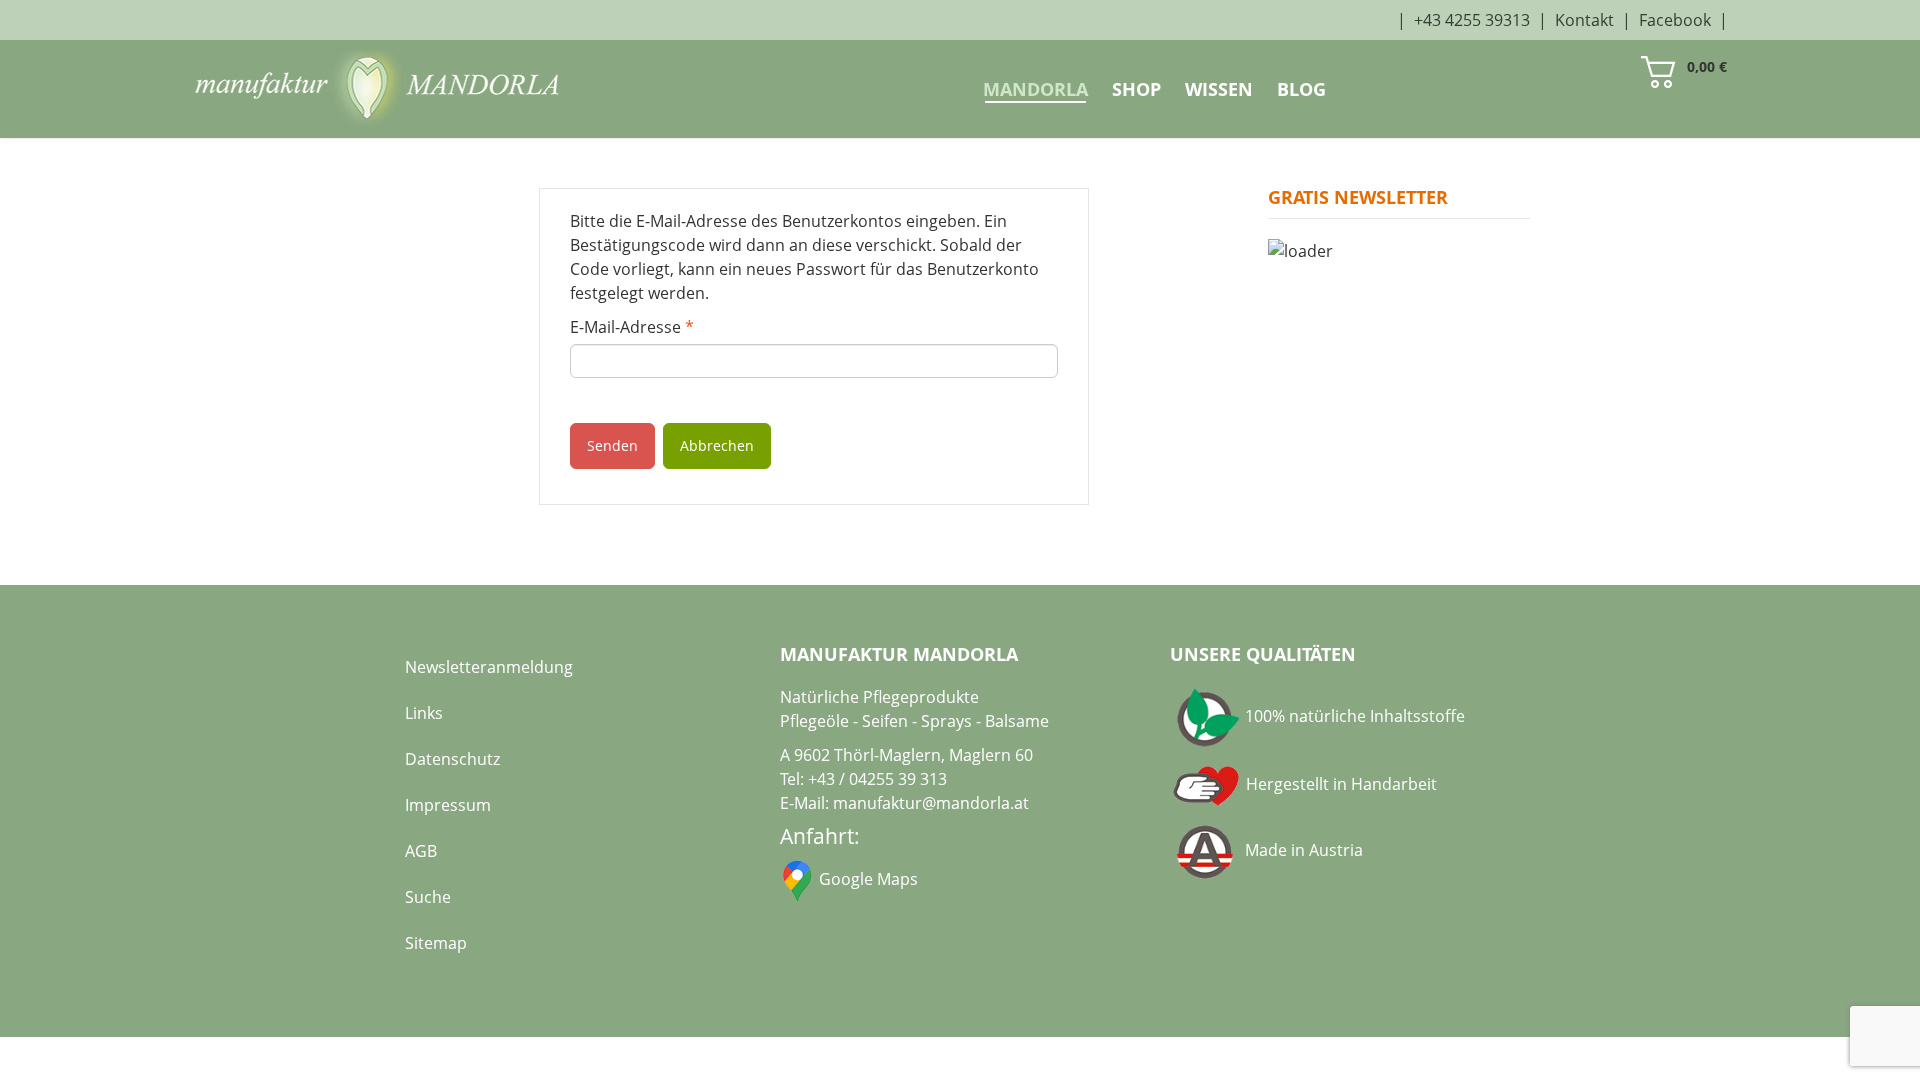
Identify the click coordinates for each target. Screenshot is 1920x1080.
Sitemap (436, 943)
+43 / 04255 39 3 (868, 779)
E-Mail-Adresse (632, 327)
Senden (612, 445)
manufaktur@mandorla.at (931, 803)
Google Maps (868, 879)
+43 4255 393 (1463, 20)
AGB (421, 851)
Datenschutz (452, 759)
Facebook (1675, 20)
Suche (428, 897)
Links (424, 713)
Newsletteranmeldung (489, 667)
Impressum (448, 805)
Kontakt (1584, 20)
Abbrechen (717, 445)
